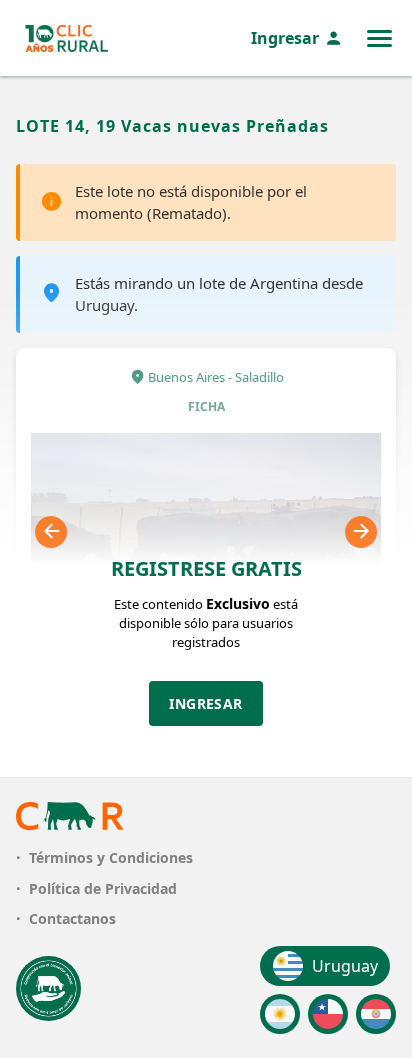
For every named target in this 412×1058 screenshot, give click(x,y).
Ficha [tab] (206, 406)
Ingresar (285, 38)
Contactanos (72, 918)
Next (361, 532)
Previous (51, 532)
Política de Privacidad (103, 888)
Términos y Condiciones (111, 857)
